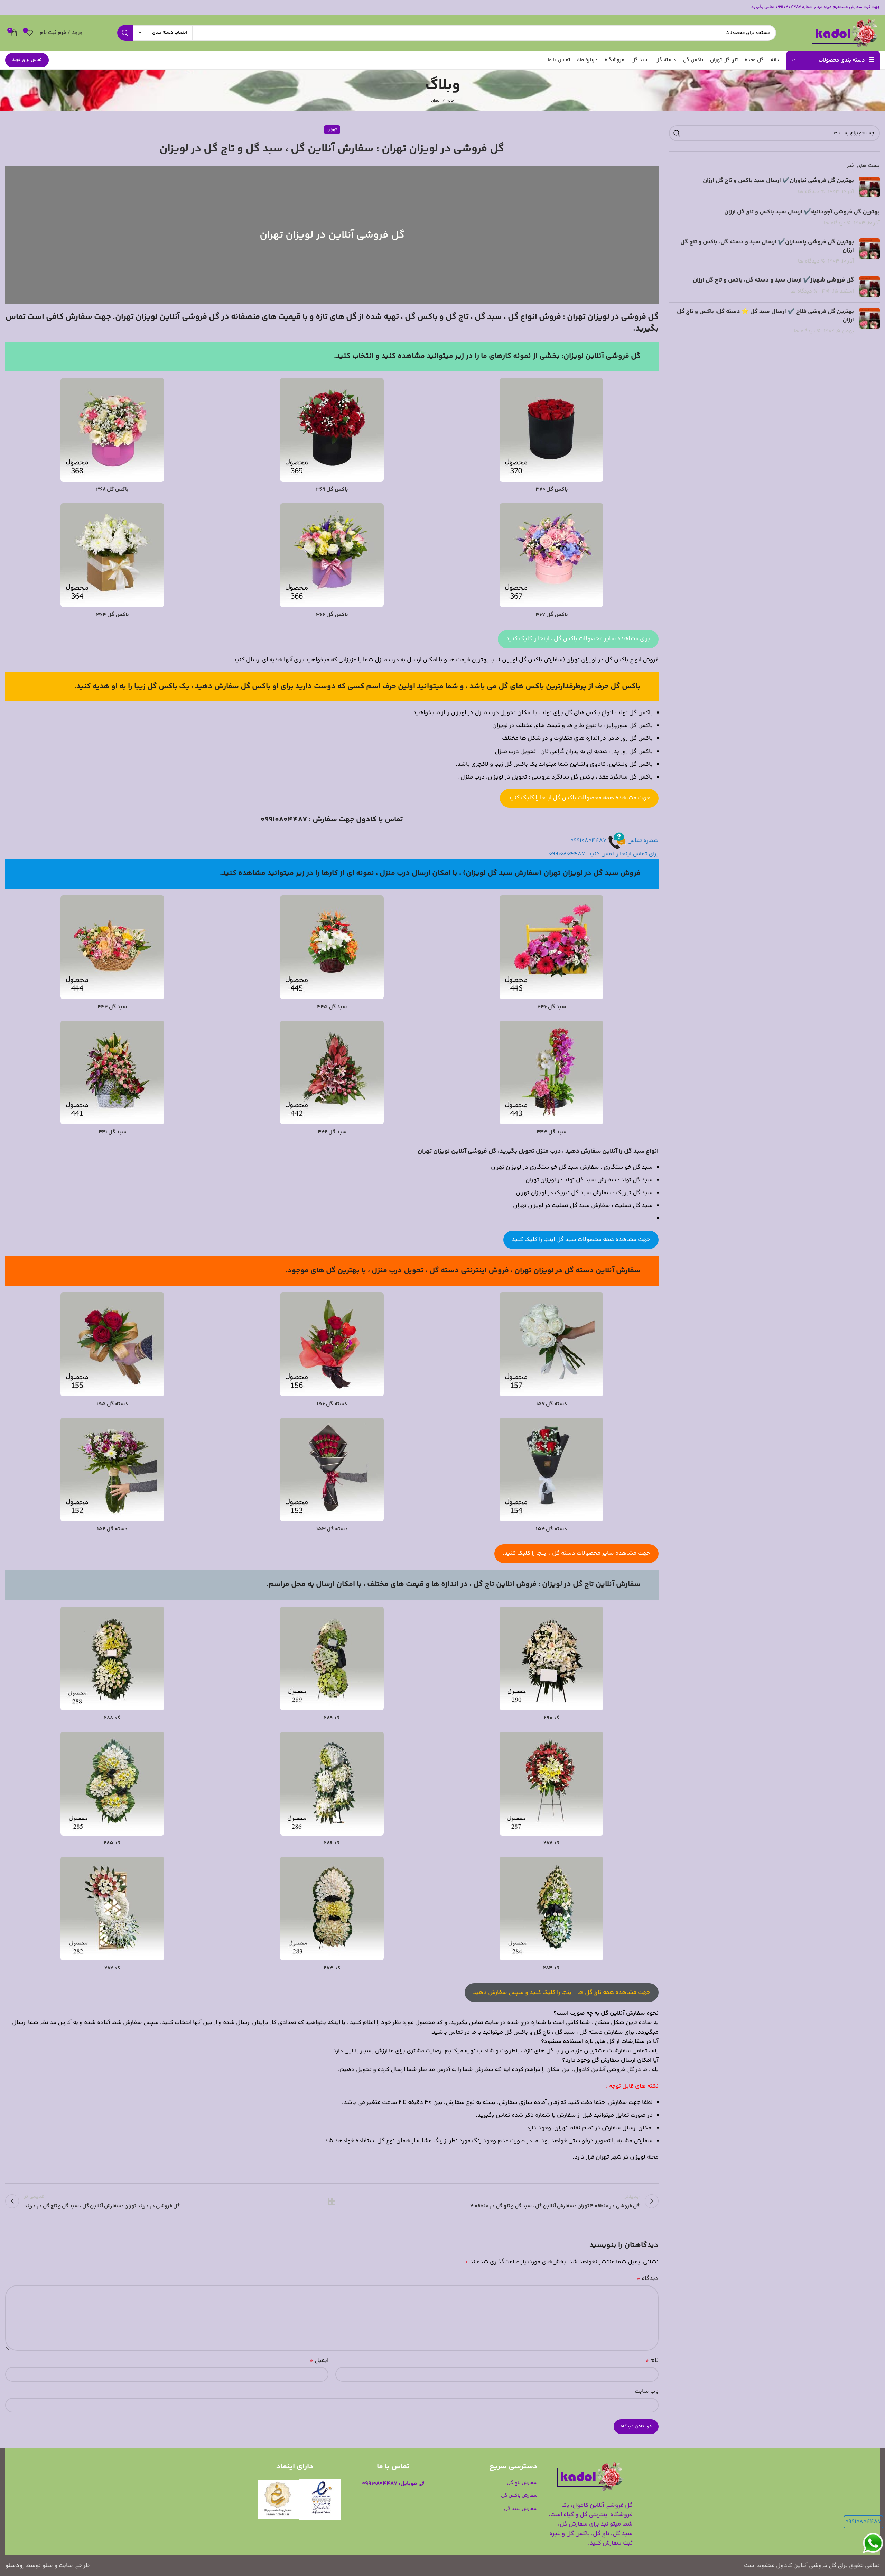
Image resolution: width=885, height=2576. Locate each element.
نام (652, 2361)
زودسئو (15, 2566)
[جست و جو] (125, 33)
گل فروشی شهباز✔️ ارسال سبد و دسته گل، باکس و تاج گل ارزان (773, 280)
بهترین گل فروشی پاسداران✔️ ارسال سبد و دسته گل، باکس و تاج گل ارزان (767, 246)
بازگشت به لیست (332, 2201)
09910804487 (589, 841)
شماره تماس (642, 841)
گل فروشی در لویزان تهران (613, 317)
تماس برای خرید (27, 60)
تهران (435, 101)
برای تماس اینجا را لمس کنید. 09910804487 (604, 854)
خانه (451, 101)
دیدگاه (648, 2279)
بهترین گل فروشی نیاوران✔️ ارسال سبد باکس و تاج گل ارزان (778, 181)
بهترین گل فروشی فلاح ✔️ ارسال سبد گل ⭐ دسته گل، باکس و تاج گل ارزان (765, 316)
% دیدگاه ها (811, 192)
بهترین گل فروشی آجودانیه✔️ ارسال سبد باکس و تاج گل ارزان (802, 212)
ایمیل (319, 2361)
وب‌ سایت (647, 2391)
